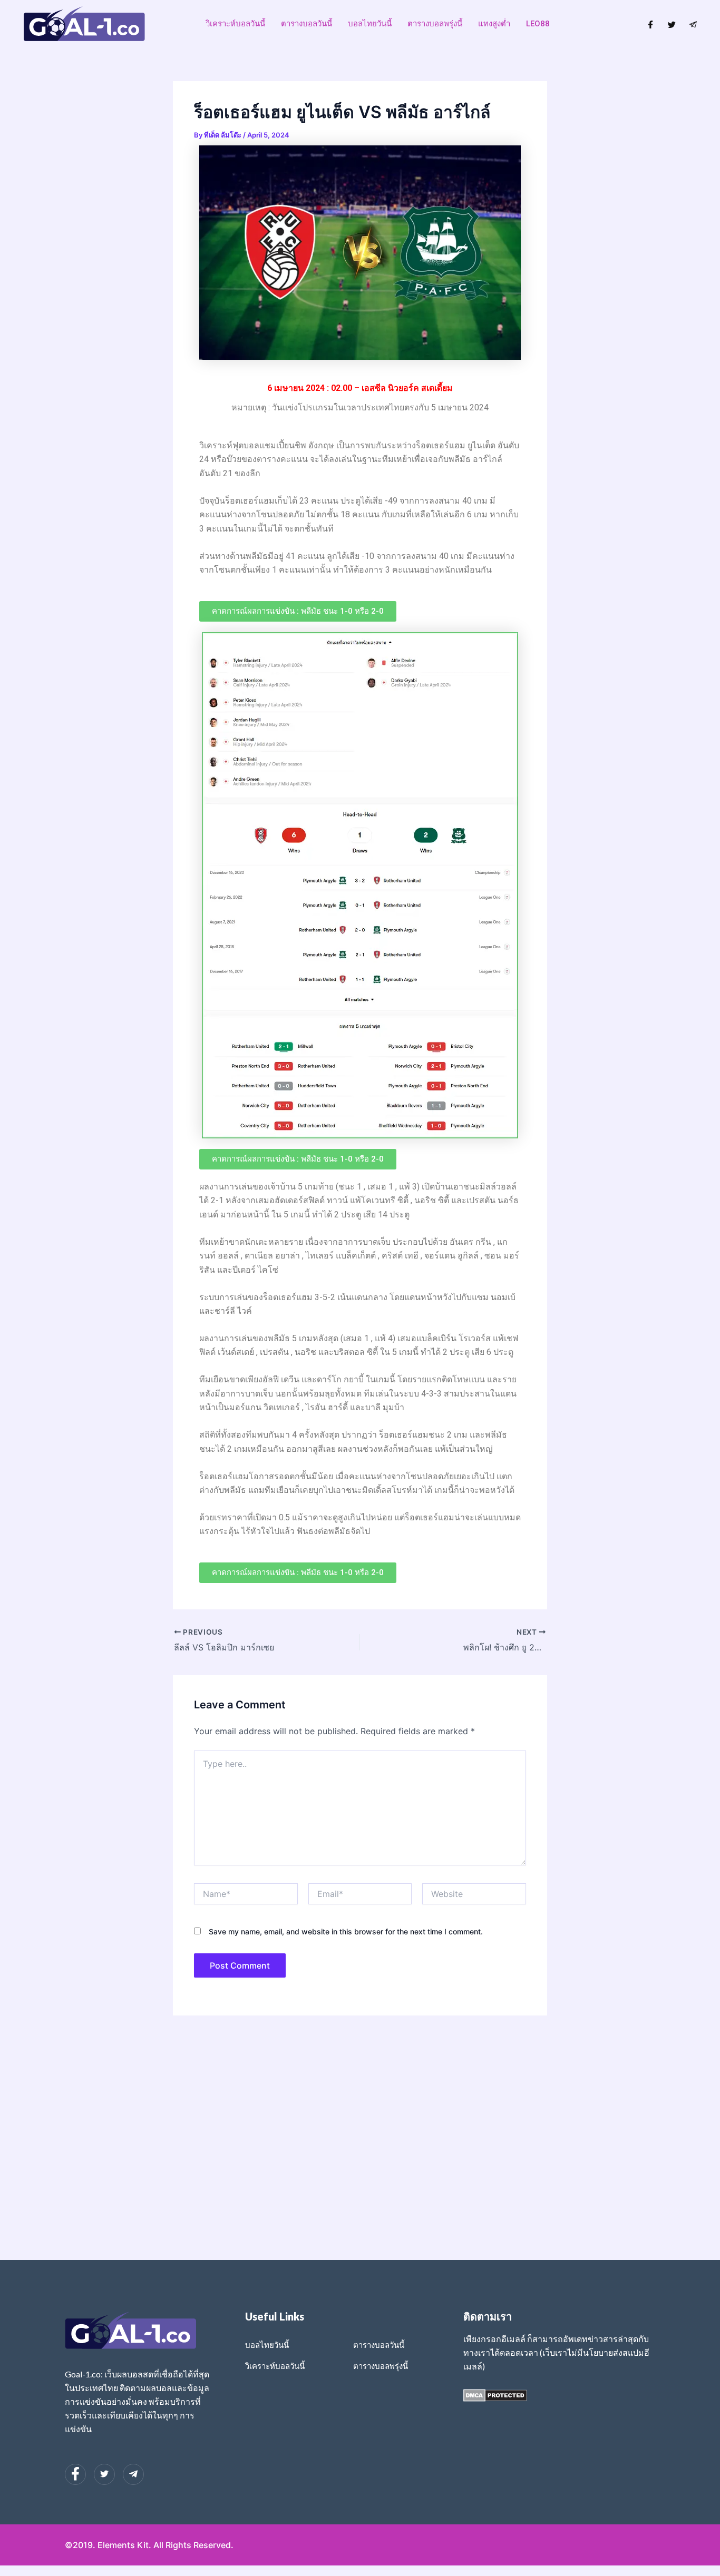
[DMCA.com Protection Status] (495, 2395)
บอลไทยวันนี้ (370, 24)
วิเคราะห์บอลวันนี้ (235, 24)
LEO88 (538, 24)
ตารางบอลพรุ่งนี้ (435, 24)
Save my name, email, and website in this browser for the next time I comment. (346, 1931)
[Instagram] (693, 24)
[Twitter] (672, 24)
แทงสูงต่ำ (494, 24)
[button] (298, 611)
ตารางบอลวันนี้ (307, 24)
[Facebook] (651, 24)
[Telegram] (133, 2474)
